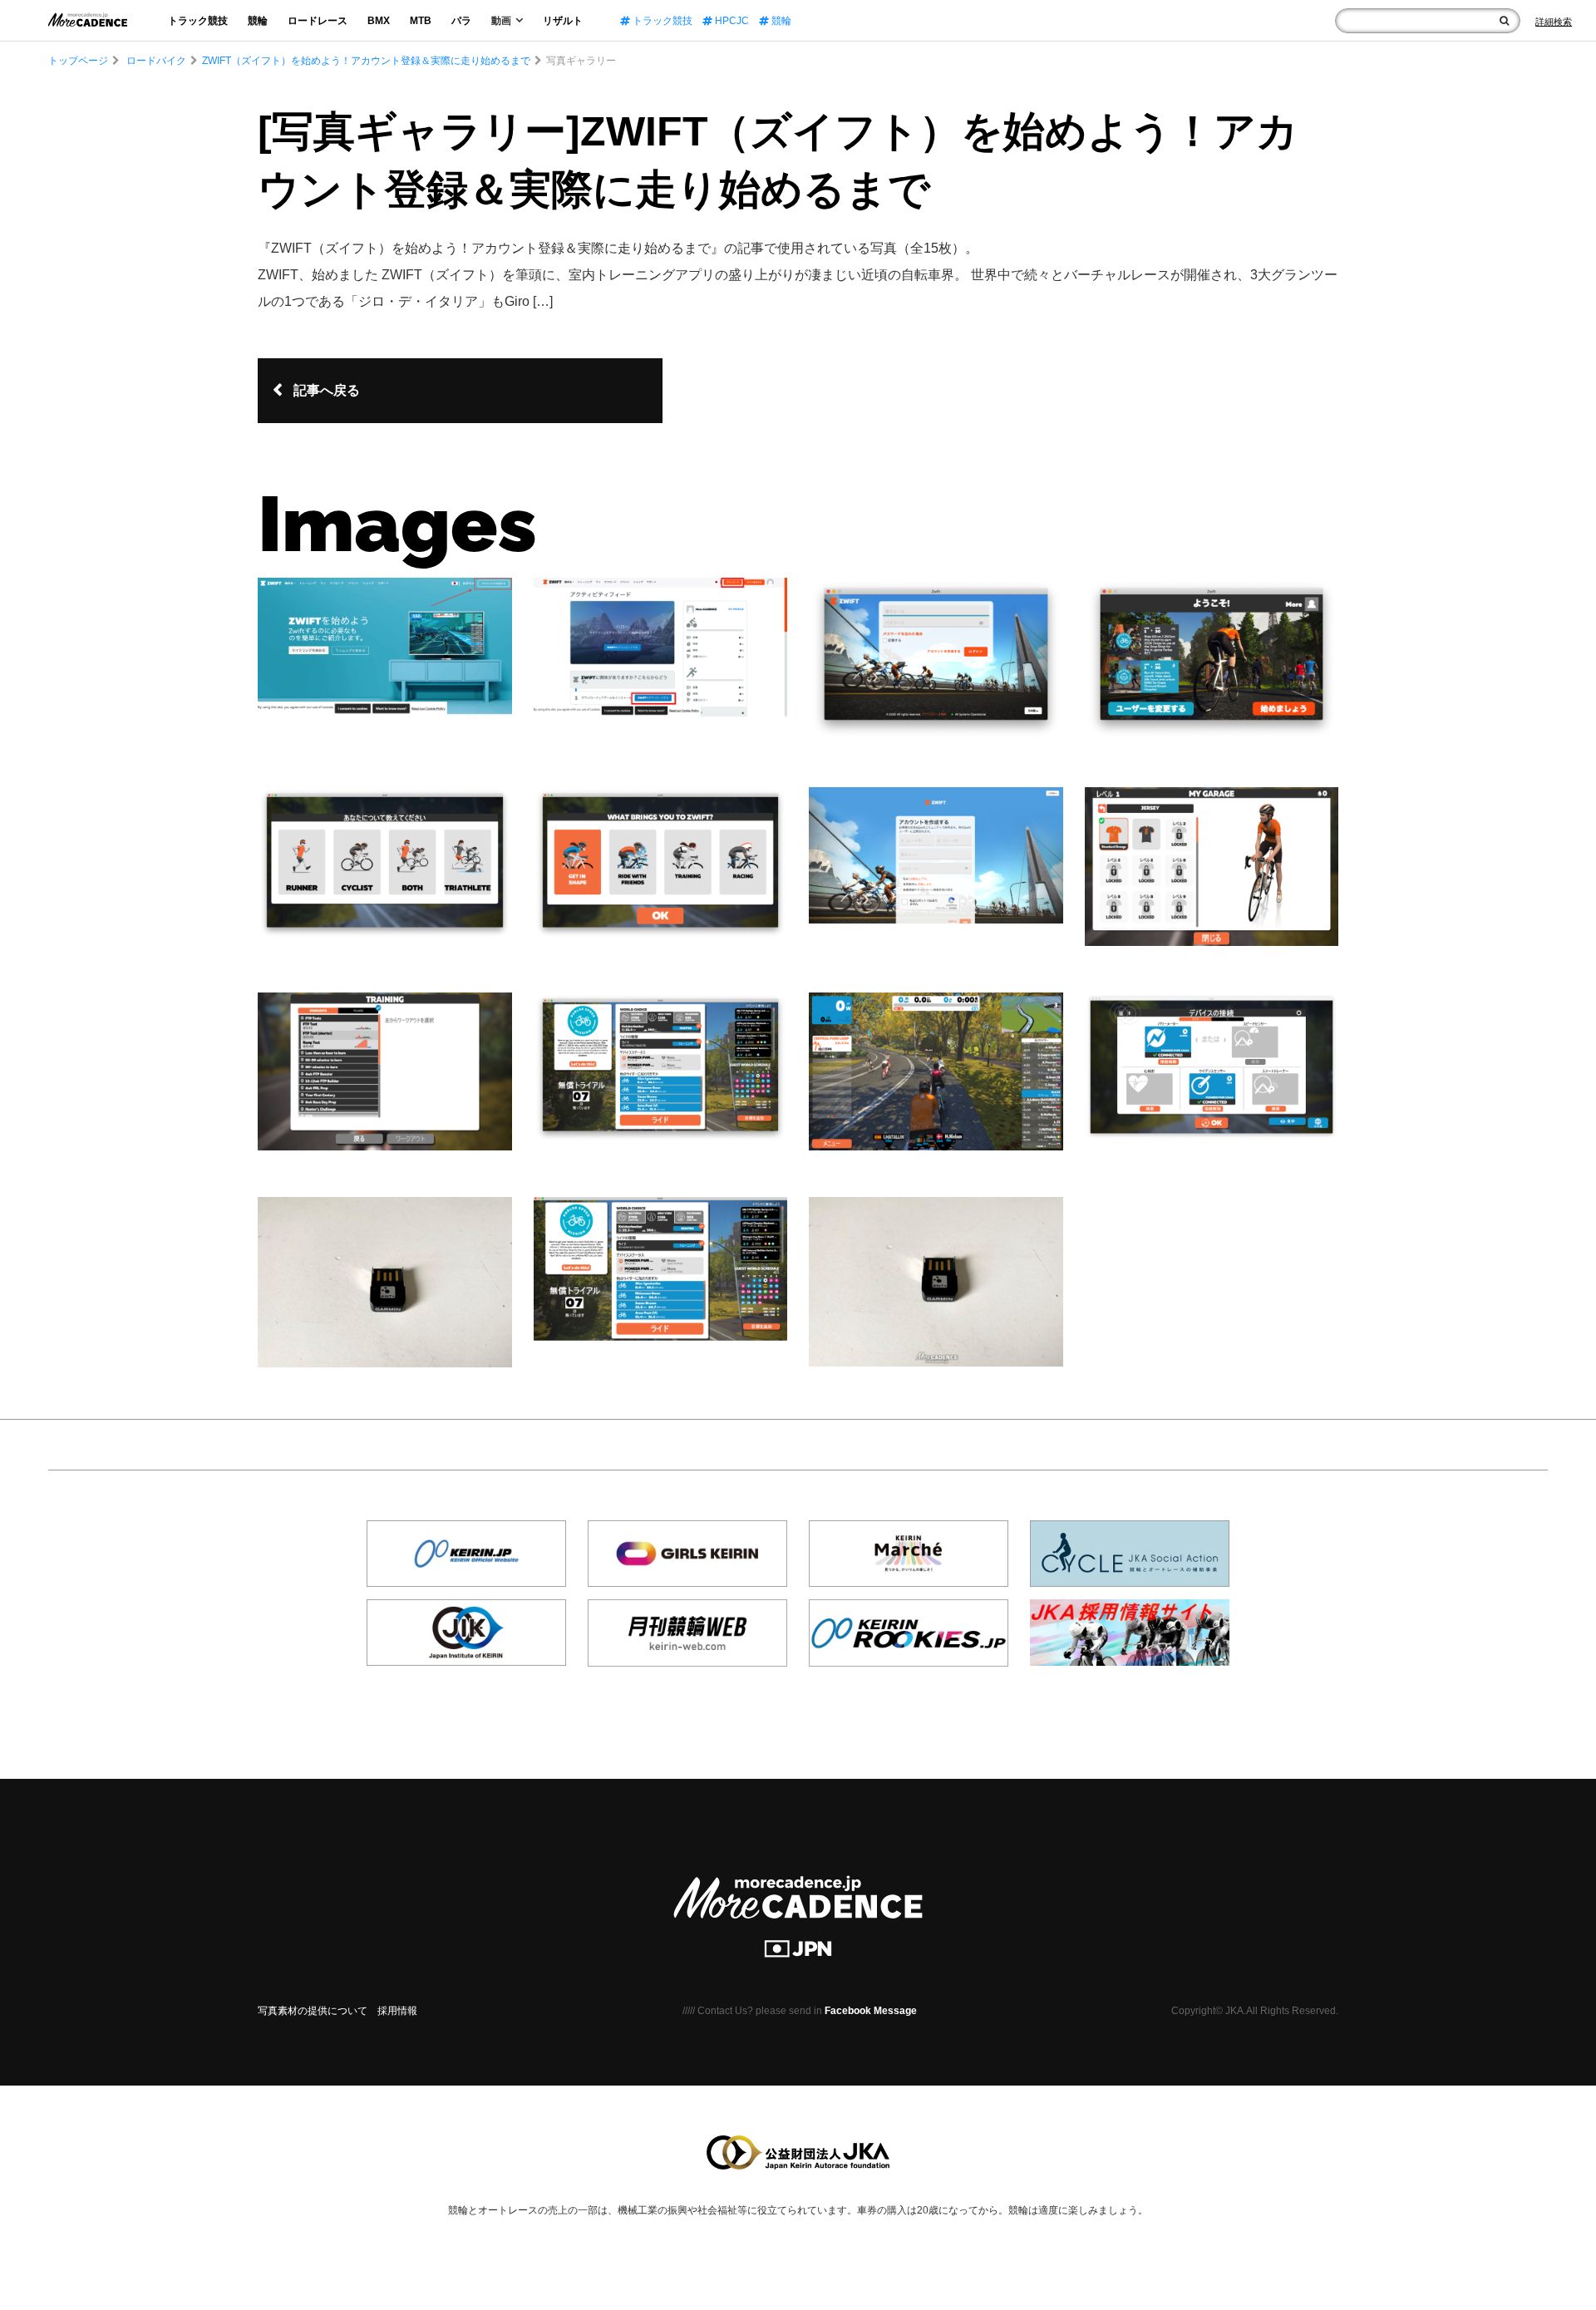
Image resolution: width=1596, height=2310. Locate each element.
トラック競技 (198, 21)
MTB (421, 21)
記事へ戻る (327, 390)
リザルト (563, 21)
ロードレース (318, 21)
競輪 (258, 21)
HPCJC (731, 21)
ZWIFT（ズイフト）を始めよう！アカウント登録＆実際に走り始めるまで (366, 61)
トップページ (78, 61)
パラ (461, 21)
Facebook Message (871, 2011)
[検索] (1504, 21)
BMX (379, 21)
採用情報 (397, 2011)
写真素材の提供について (313, 2011)
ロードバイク (156, 61)
